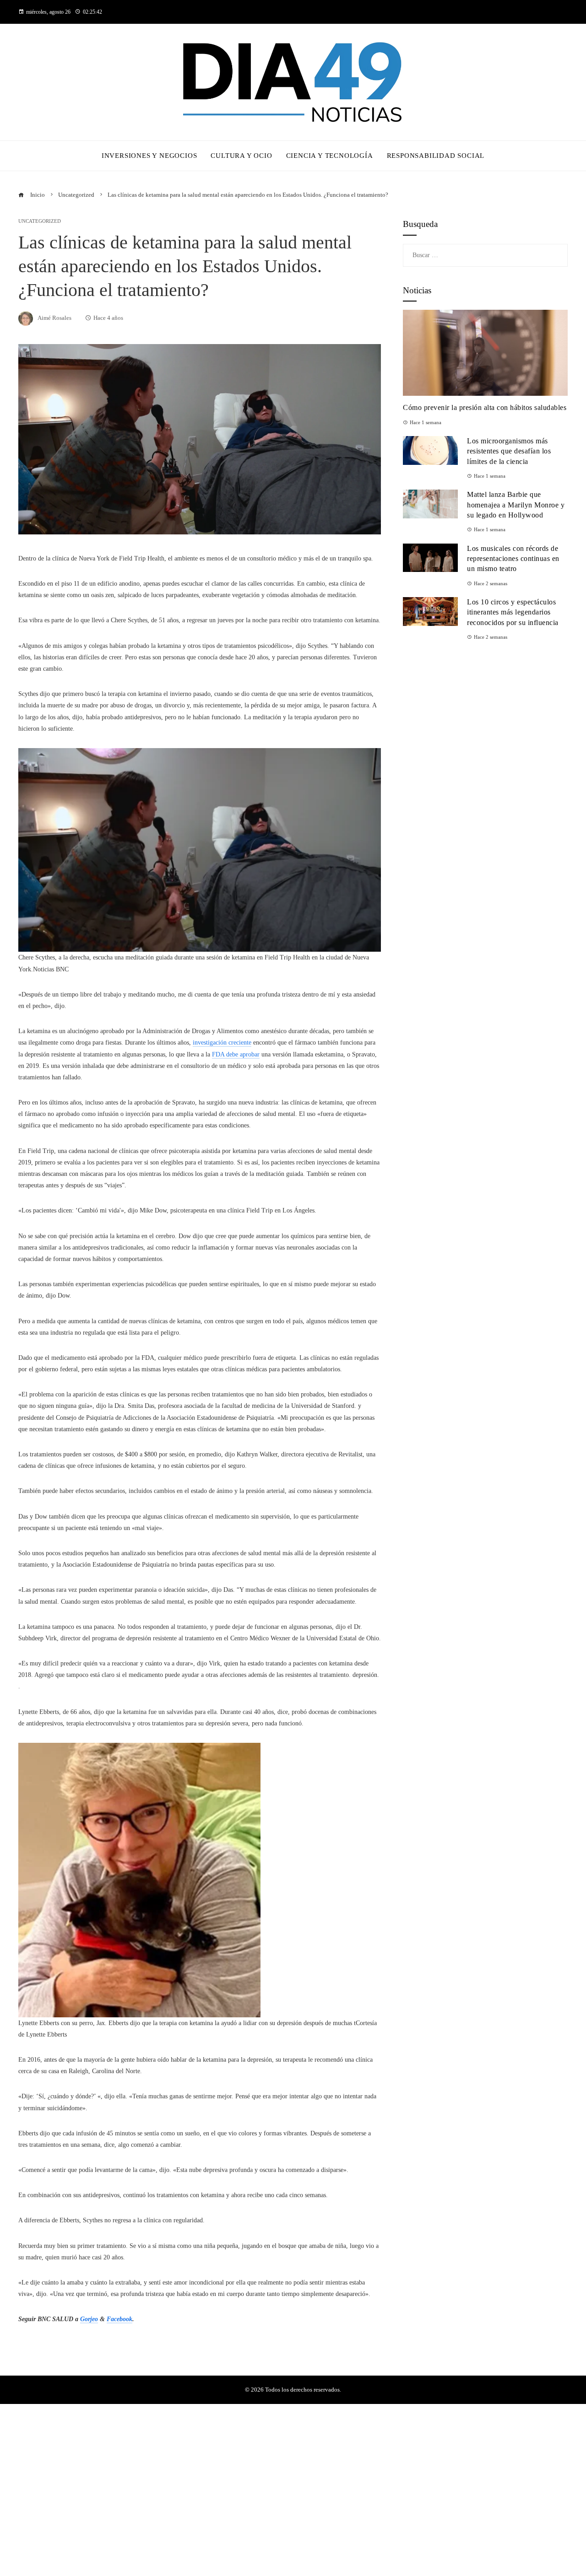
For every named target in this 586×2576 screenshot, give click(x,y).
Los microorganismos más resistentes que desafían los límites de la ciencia (509, 451)
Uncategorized (40, 221)
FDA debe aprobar (236, 1054)
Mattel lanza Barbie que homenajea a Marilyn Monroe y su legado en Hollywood (516, 505)
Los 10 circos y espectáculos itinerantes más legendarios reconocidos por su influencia (513, 612)
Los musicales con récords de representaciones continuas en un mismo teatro (513, 559)
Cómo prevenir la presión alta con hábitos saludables (485, 407)
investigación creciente (222, 1043)
